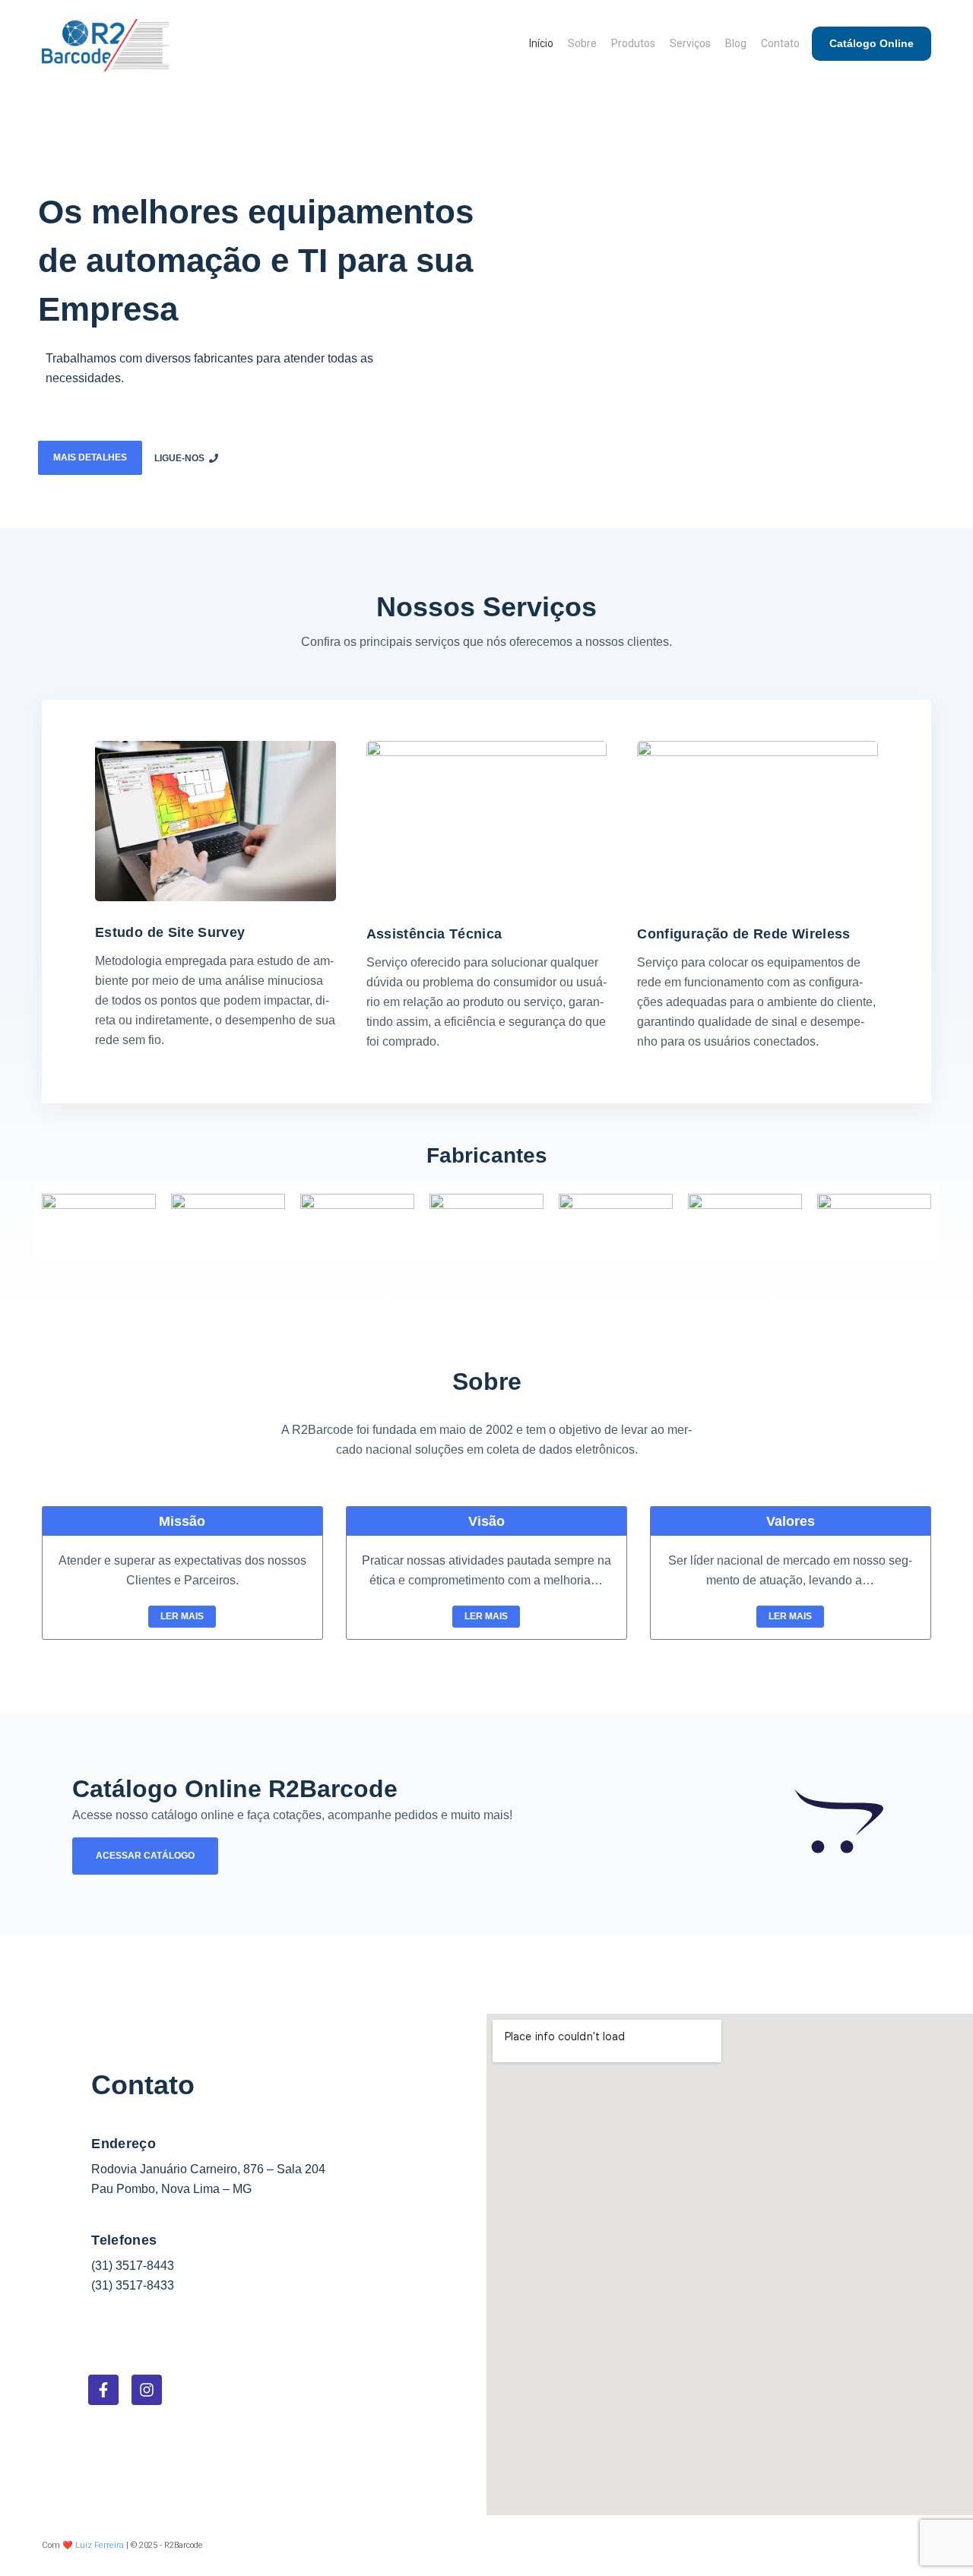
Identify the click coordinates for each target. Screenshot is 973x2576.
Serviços (690, 43)
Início (541, 43)
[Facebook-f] (103, 2390)
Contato (780, 43)
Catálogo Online (872, 43)
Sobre (582, 43)
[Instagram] (147, 2390)
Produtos (633, 43)
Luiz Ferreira (100, 2545)
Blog (736, 43)
